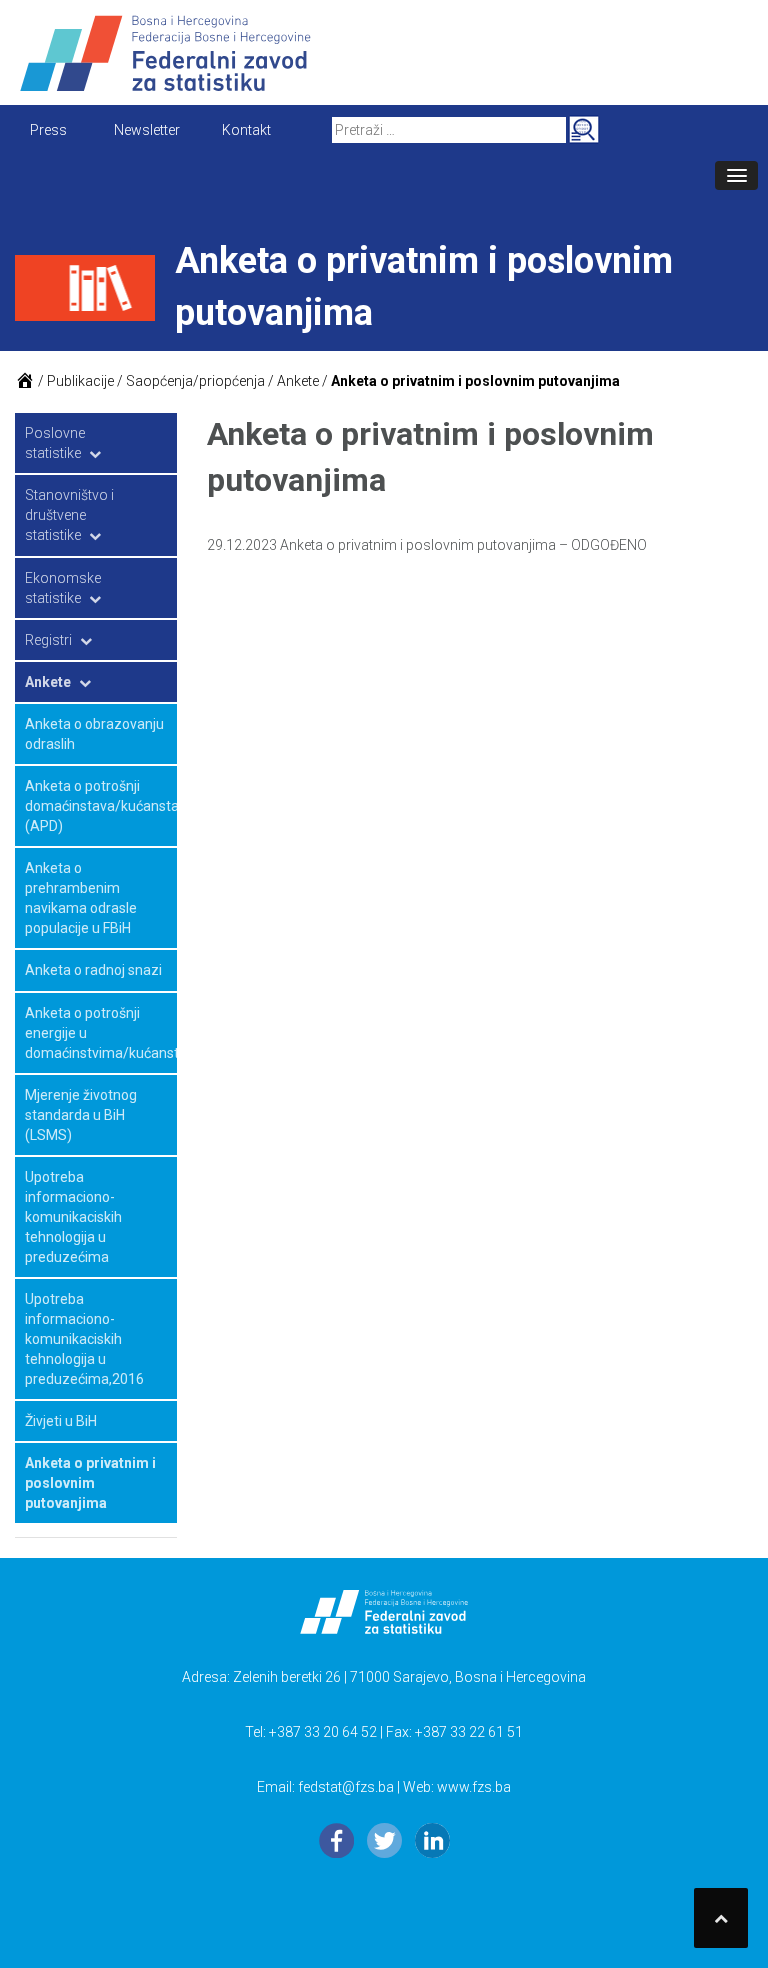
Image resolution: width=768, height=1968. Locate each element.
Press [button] (48, 130)
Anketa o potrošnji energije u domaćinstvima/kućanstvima (101, 1033)
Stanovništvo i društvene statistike (69, 515)
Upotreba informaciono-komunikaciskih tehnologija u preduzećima (73, 1217)
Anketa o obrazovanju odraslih (94, 734)
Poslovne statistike (55, 443)
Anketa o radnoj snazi (93, 970)
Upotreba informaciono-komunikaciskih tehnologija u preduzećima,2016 (84, 1339)
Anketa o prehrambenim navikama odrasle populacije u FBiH (81, 898)
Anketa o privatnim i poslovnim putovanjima (90, 1483)
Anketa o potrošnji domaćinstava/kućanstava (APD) (101, 806)
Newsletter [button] (147, 130)
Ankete (48, 682)
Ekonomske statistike (63, 588)
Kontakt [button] (246, 130)
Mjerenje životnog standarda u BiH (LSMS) (81, 1115)
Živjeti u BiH (61, 1421)
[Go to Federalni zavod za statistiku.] (25, 381)
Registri (48, 640)
